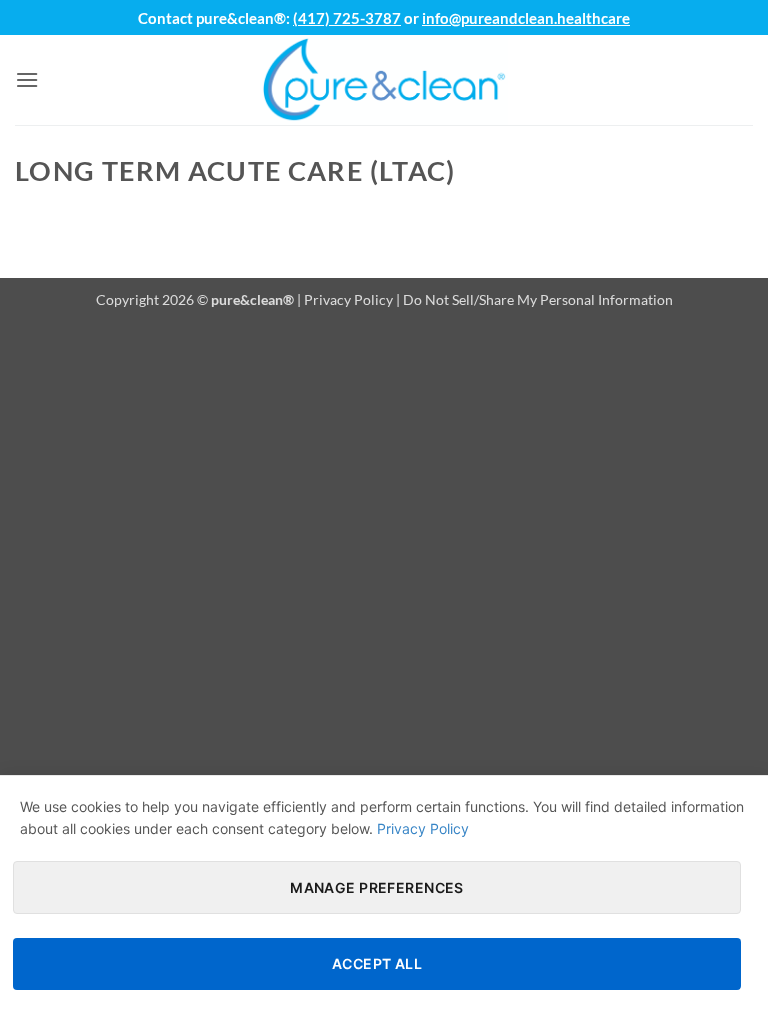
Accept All (377, 963)
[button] (27, 79)
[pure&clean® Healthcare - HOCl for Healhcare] (384, 80)
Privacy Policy (348, 299)
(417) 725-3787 (347, 18)
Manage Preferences (377, 887)
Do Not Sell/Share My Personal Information (538, 299)
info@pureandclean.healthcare (526, 18)
